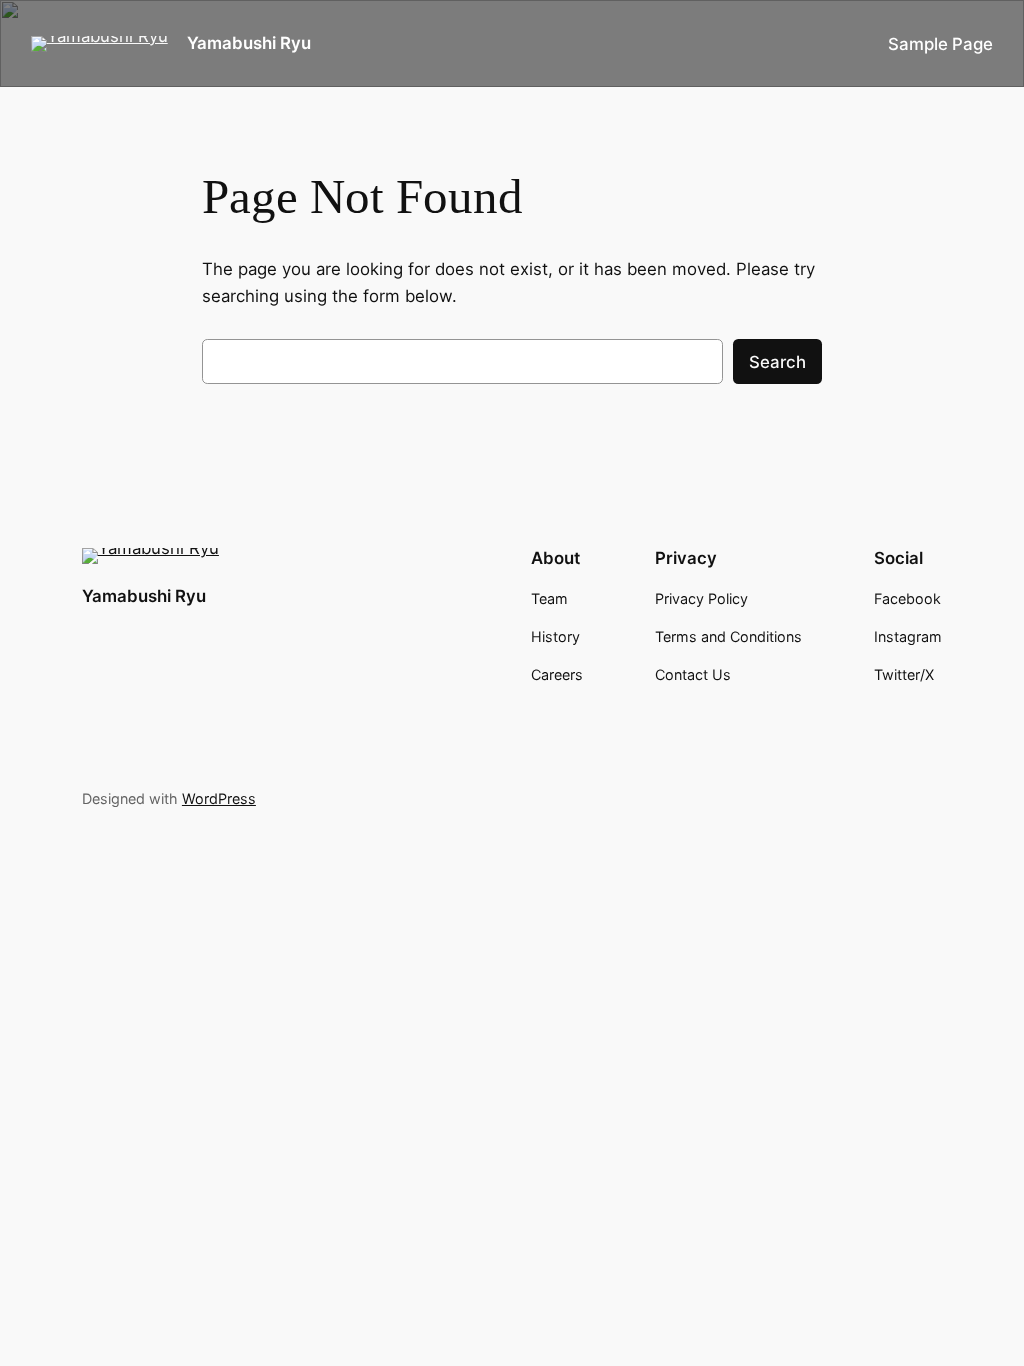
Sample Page (940, 44)
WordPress (219, 798)
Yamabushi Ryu (249, 43)
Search (777, 362)
